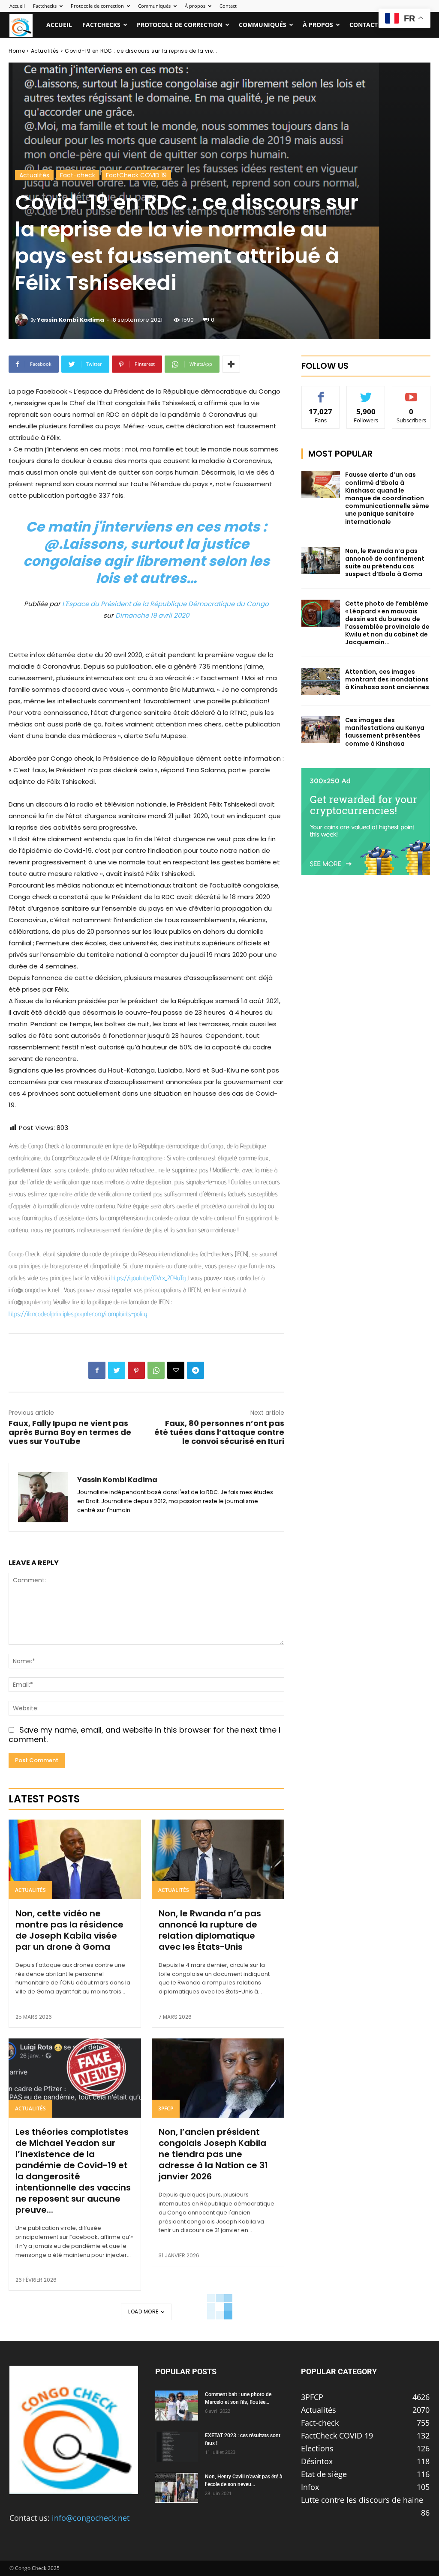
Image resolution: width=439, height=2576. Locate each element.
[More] (231, 364)
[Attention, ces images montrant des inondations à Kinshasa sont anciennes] (321, 681)
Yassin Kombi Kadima (71, 320)
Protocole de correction (97, 6)
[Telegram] (195, 1370)
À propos (195, 6)
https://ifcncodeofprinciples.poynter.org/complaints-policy (78, 1314)
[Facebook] (97, 1370)
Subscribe (412, 393)
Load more (143, 2312)
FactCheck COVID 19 (136, 175)
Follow (366, 393)
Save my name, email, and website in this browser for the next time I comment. (144, 1735)
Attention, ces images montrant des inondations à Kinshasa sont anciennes (387, 679)
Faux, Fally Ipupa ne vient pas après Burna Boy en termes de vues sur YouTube (70, 1432)
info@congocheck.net (91, 2518)
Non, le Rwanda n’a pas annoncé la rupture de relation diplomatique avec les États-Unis (210, 1930)
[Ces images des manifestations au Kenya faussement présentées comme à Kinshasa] (321, 730)
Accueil (17, 6)
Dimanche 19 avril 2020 (152, 615)
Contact (228, 6)
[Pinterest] (136, 1370)
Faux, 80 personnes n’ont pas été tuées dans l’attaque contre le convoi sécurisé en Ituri (219, 1432)
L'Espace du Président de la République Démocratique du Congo (165, 604)
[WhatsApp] (156, 1370)
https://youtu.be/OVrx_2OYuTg (149, 1278)
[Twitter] (117, 1370)
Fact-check (78, 175)
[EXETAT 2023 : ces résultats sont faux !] (177, 2447)
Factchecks (45, 6)
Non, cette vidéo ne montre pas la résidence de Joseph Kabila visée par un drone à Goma (69, 1930)
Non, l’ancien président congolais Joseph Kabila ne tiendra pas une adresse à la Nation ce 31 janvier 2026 (213, 2154)
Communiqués (154, 6)
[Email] (176, 1370)
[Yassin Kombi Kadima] (23, 320)
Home (17, 51)
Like (321, 393)
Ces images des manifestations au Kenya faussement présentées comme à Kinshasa (385, 732)
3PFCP (166, 2108)
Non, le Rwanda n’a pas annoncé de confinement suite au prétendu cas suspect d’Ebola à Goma (385, 563)
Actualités (45, 51)
